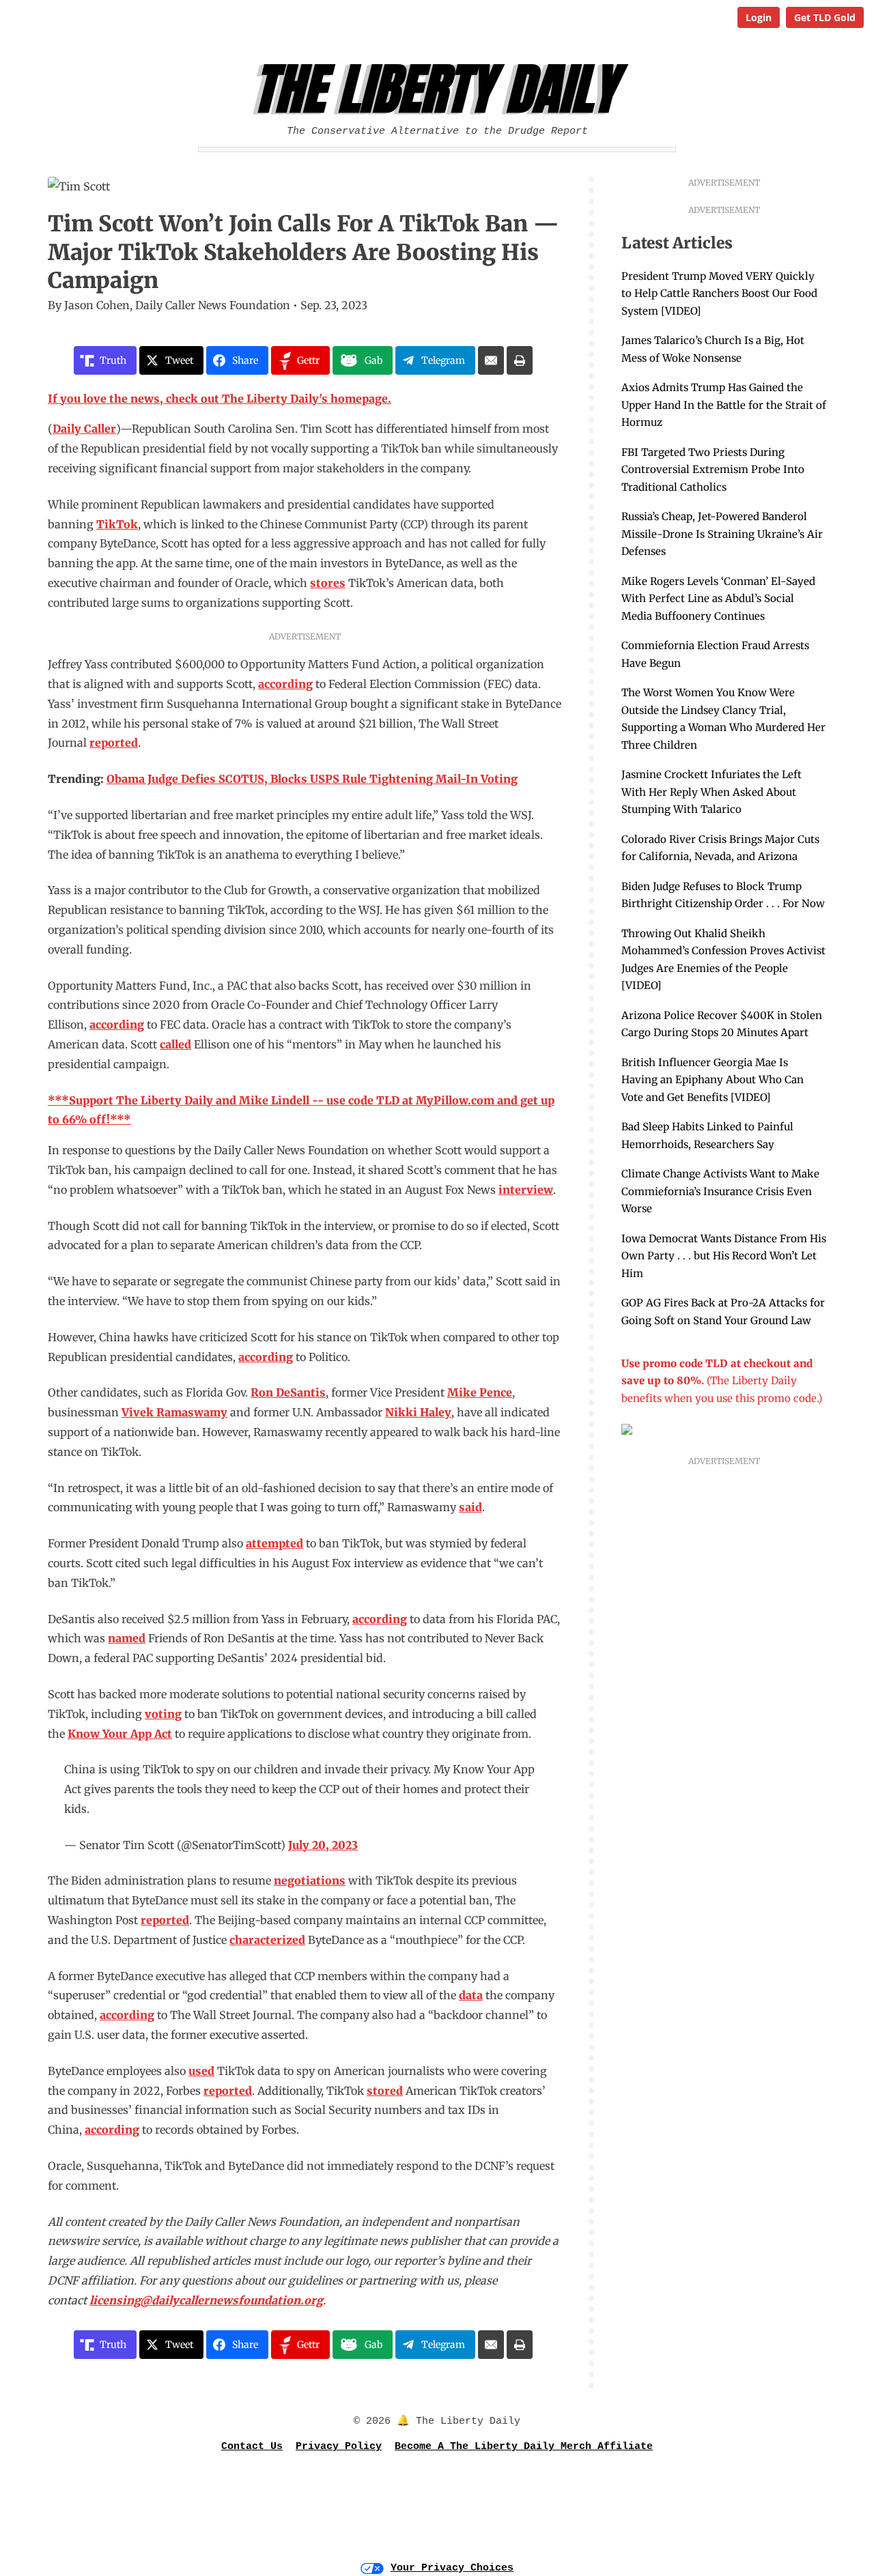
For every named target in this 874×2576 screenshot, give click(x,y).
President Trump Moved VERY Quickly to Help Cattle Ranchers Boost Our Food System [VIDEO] (719, 294)
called (175, 1044)
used (201, 2071)
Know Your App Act (120, 1734)
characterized (267, 1940)
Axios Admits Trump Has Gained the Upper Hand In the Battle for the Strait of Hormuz (724, 405)
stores (328, 583)
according (285, 684)
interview (526, 1190)
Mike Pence (480, 1392)
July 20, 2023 (323, 1845)
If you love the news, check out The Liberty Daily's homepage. (220, 399)
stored (385, 2091)
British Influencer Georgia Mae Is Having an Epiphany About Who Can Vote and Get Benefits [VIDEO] (713, 1080)
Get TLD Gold (825, 17)
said (470, 1507)
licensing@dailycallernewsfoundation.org (206, 2300)
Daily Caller (84, 429)
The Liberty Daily (441, 89)
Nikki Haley (418, 1412)
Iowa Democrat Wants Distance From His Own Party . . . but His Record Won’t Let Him (724, 1256)
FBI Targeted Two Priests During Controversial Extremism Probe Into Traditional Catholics (713, 470)
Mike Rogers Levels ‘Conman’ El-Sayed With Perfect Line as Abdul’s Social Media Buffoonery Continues (718, 599)
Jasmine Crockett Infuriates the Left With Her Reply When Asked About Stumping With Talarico (711, 792)
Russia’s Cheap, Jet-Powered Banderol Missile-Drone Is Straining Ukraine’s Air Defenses (722, 534)
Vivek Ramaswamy (174, 1412)
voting (163, 1714)
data (471, 1995)
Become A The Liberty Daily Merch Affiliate (524, 2447)
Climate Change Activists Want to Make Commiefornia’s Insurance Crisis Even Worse (720, 1191)
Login (759, 17)
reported (114, 743)
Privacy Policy (339, 2447)
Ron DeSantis (288, 1392)
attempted (274, 1543)
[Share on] (491, 360)
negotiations (310, 1880)
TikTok (117, 524)
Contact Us (252, 2447)
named (127, 1638)
